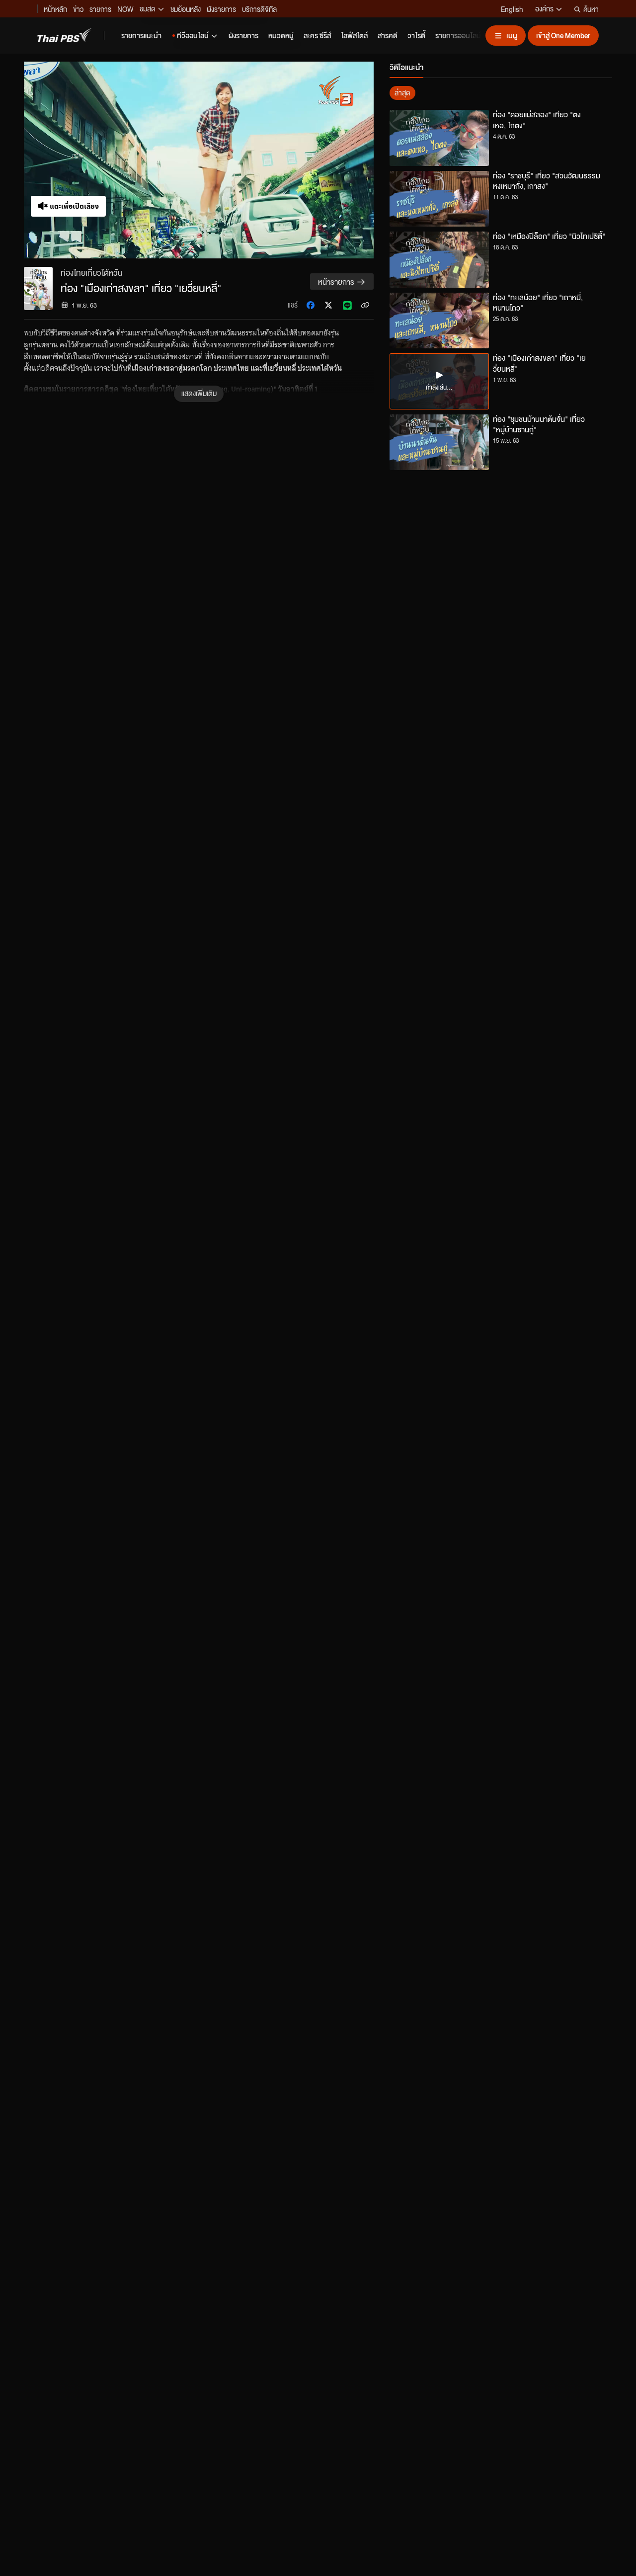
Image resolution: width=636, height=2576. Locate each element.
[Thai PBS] (65, 35)
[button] (199, 160)
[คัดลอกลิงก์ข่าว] (365, 305)
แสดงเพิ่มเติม (199, 393)
